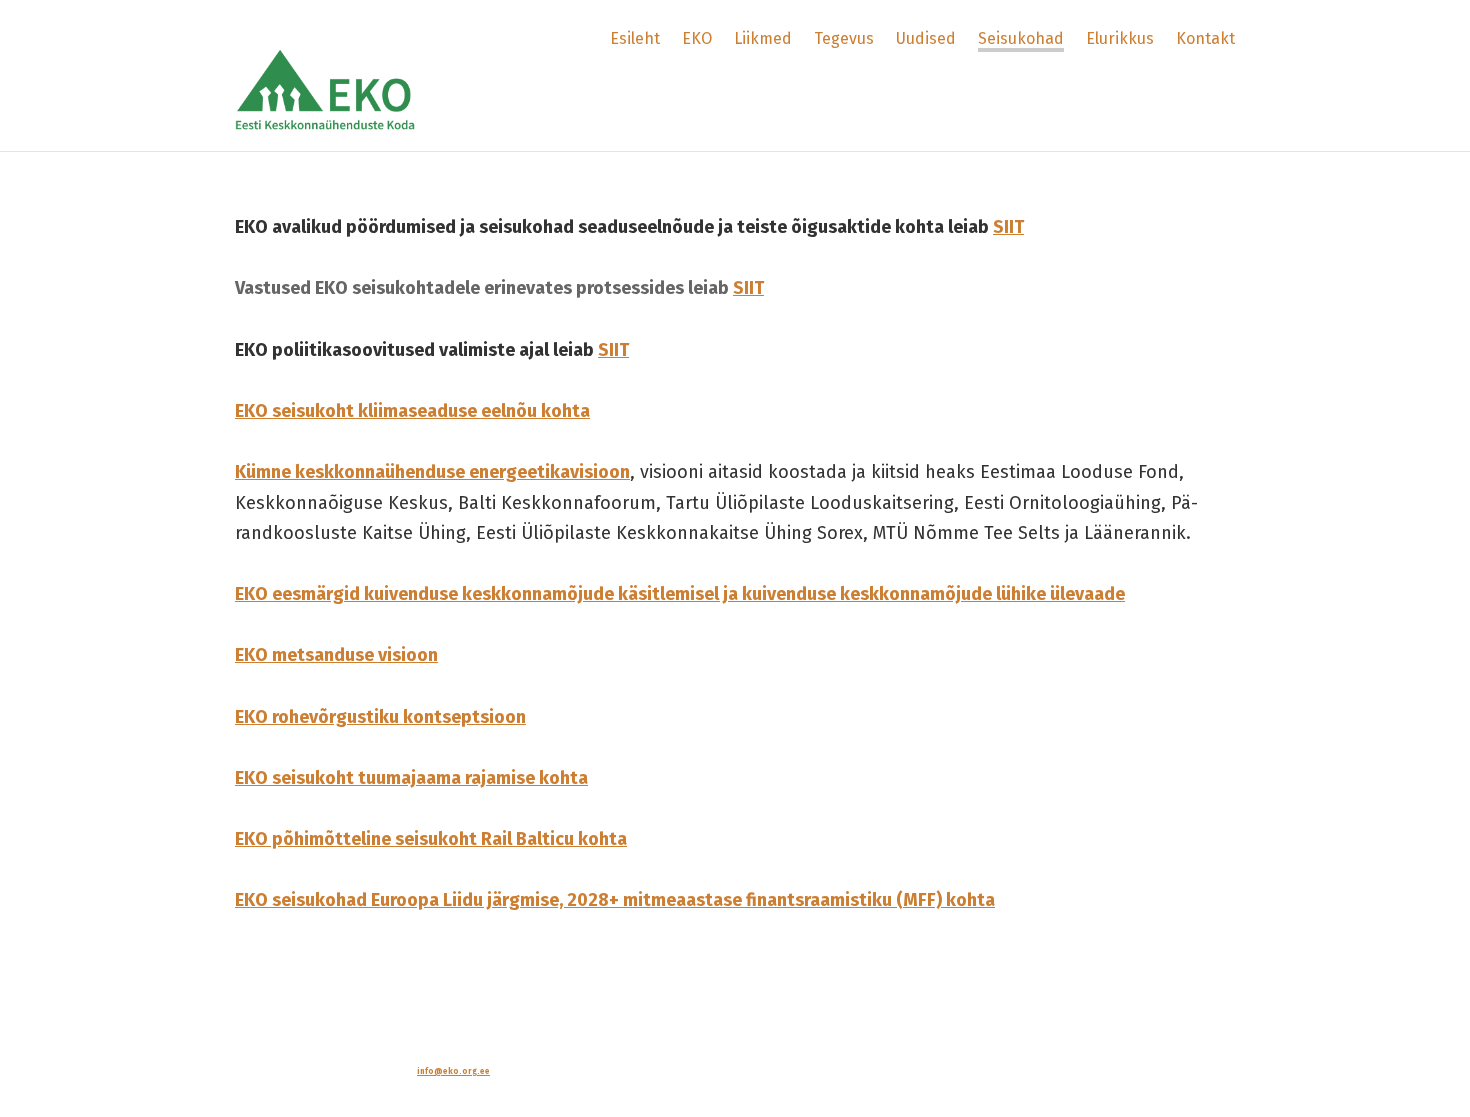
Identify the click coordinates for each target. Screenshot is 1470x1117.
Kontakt (1205, 38)
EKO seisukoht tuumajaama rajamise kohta (411, 778)
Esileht (635, 38)
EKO (697, 38)
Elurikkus (1120, 38)
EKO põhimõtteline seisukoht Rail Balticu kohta (431, 839)
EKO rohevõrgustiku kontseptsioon (380, 717)
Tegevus (844, 38)
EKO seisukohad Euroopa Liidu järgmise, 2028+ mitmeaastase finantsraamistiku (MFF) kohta (615, 900)
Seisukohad (1021, 38)
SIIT (1008, 227)
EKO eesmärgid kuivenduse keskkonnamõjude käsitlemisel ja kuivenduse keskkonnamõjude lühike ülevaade (680, 594)
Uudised (926, 38)
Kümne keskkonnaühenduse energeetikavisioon (432, 472)
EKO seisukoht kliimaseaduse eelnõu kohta (412, 411)
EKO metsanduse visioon (336, 655)
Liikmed (763, 38)
